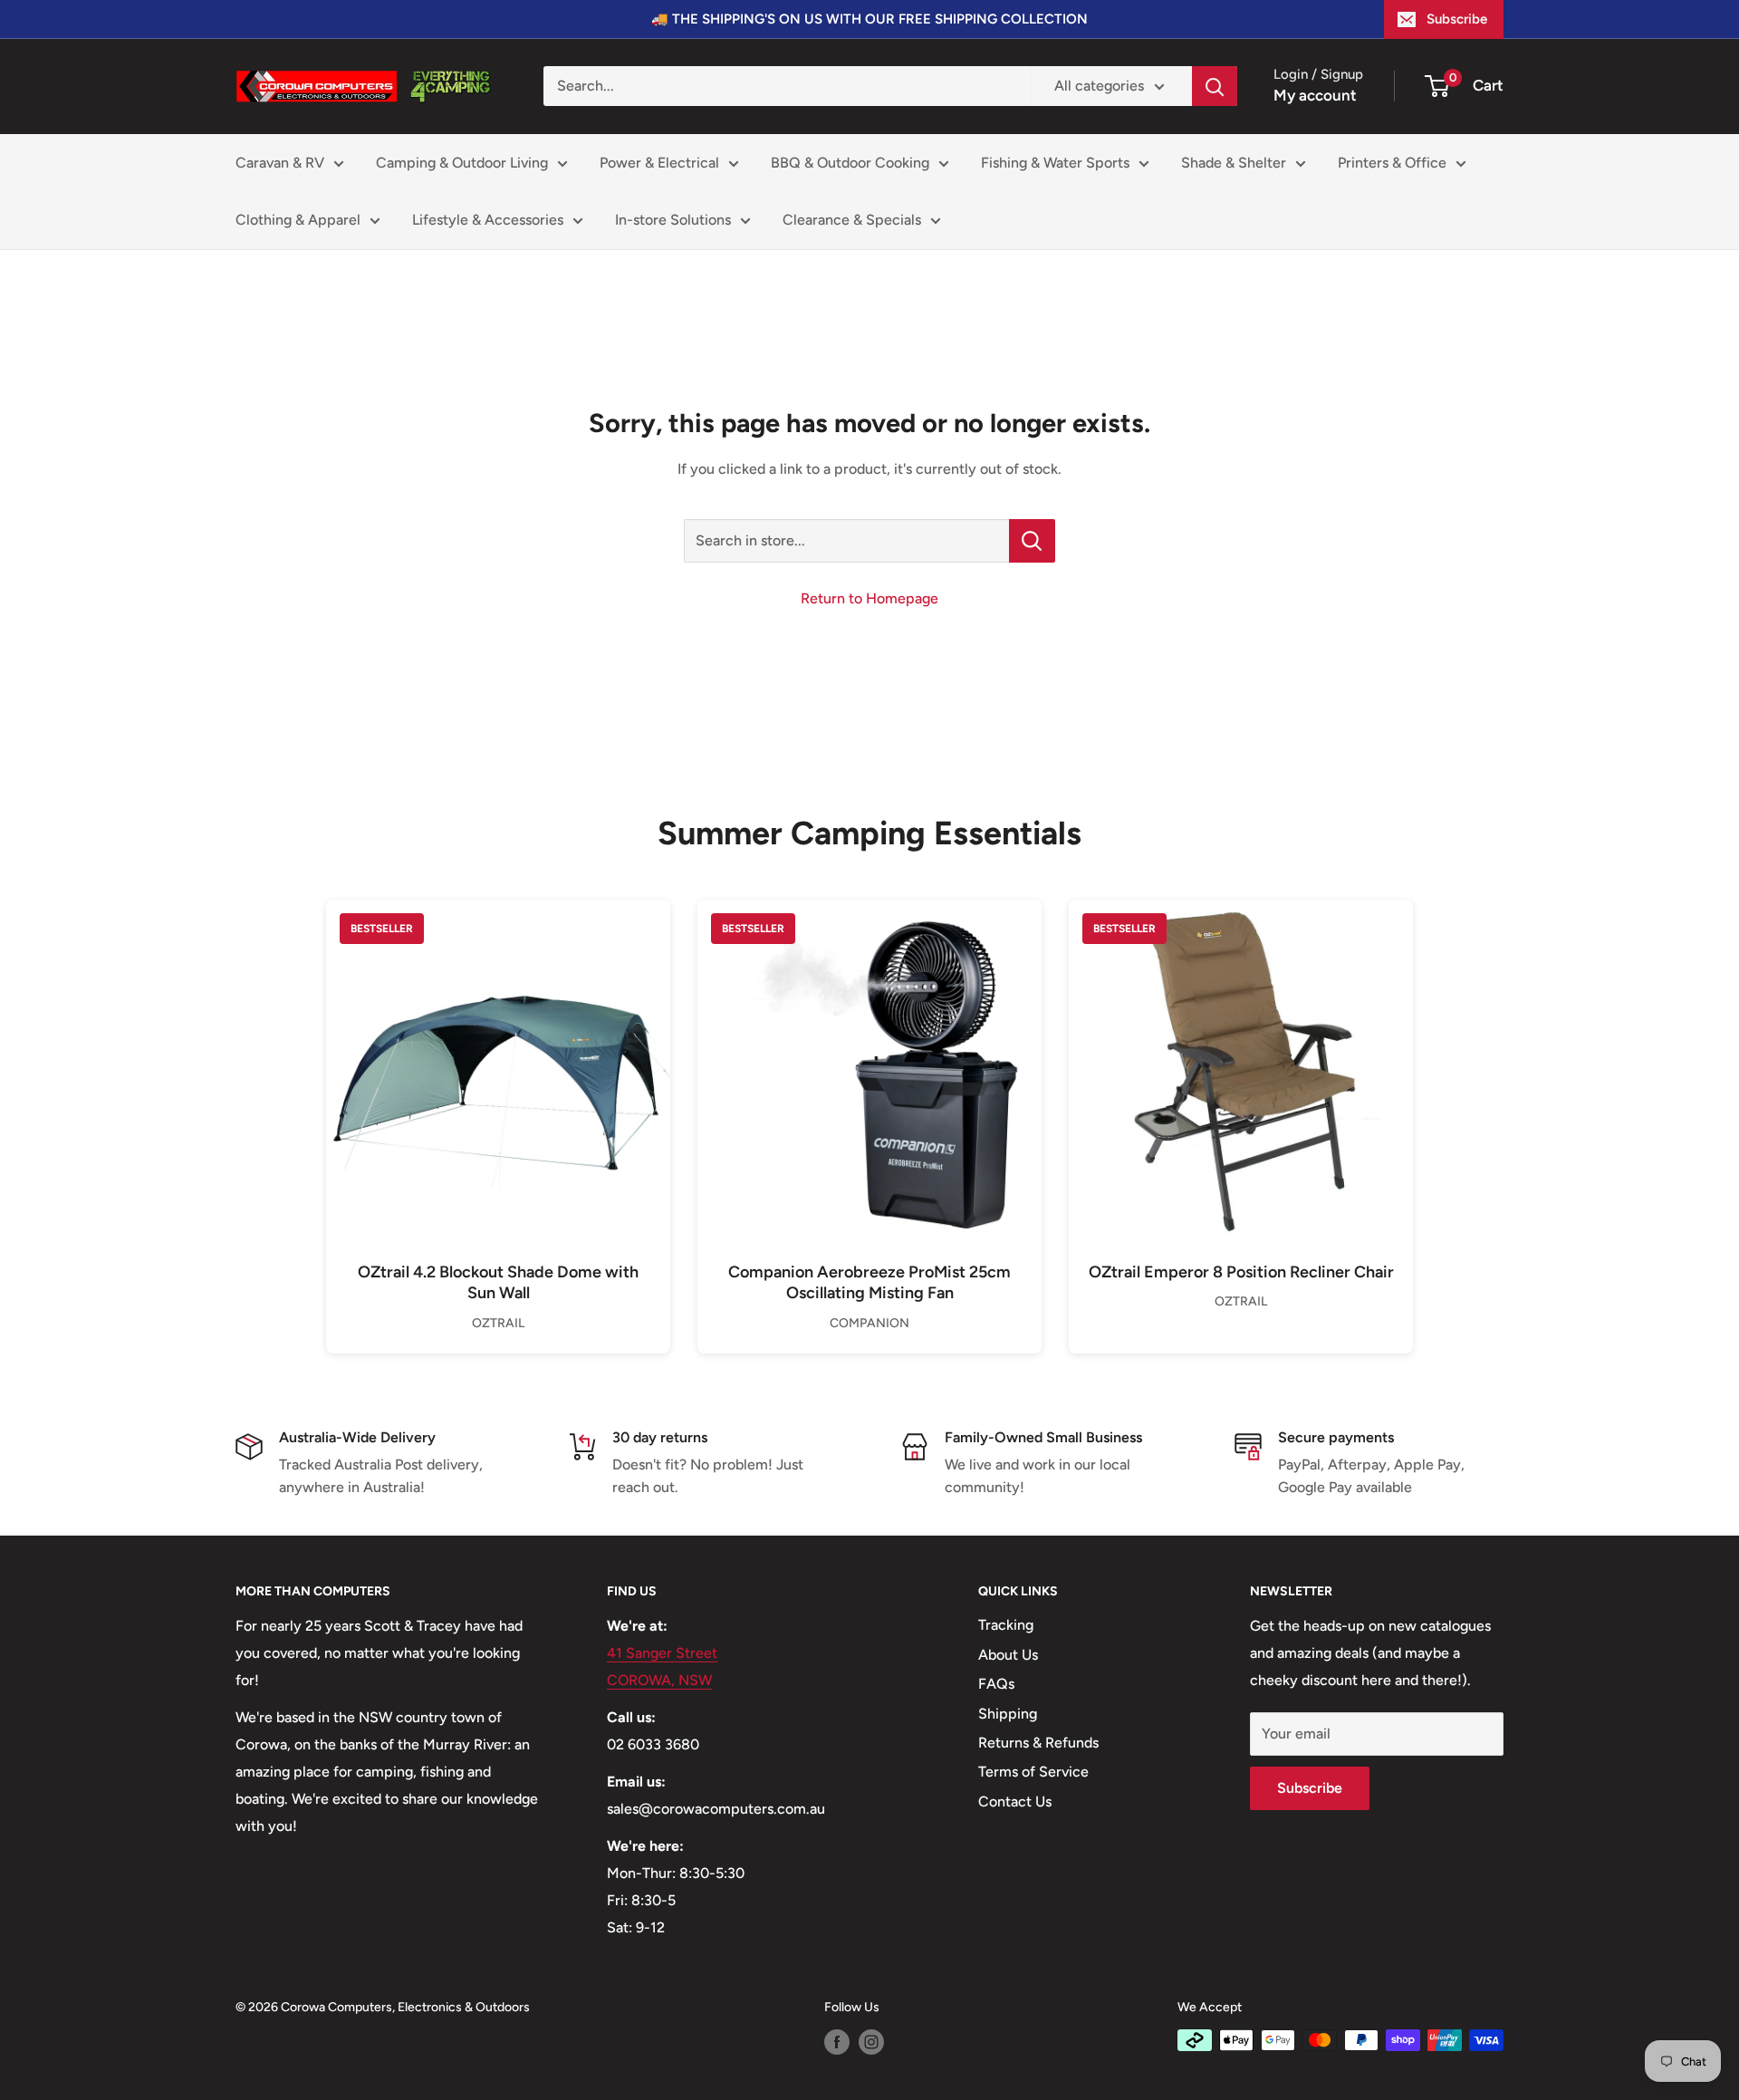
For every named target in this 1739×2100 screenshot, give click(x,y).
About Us (1008, 1655)
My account (1315, 95)
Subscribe (1457, 19)
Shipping (1008, 1714)
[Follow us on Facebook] (837, 2042)
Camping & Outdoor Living (462, 163)
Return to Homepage (869, 598)
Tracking (1006, 1625)
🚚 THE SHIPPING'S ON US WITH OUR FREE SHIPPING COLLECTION (869, 19)
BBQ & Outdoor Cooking (850, 163)
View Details (498, 1102)
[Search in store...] (1032, 541)
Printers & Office (1392, 163)
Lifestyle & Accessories (488, 220)
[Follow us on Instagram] (871, 2042)
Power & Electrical (659, 163)
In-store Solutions (673, 220)
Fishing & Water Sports (1055, 163)
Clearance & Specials (852, 220)
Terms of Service (1033, 1772)
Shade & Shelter (1234, 163)
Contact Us (1015, 1801)
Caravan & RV (280, 163)
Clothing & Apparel (298, 220)
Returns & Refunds (1038, 1743)
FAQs (996, 1684)
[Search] (1215, 86)
